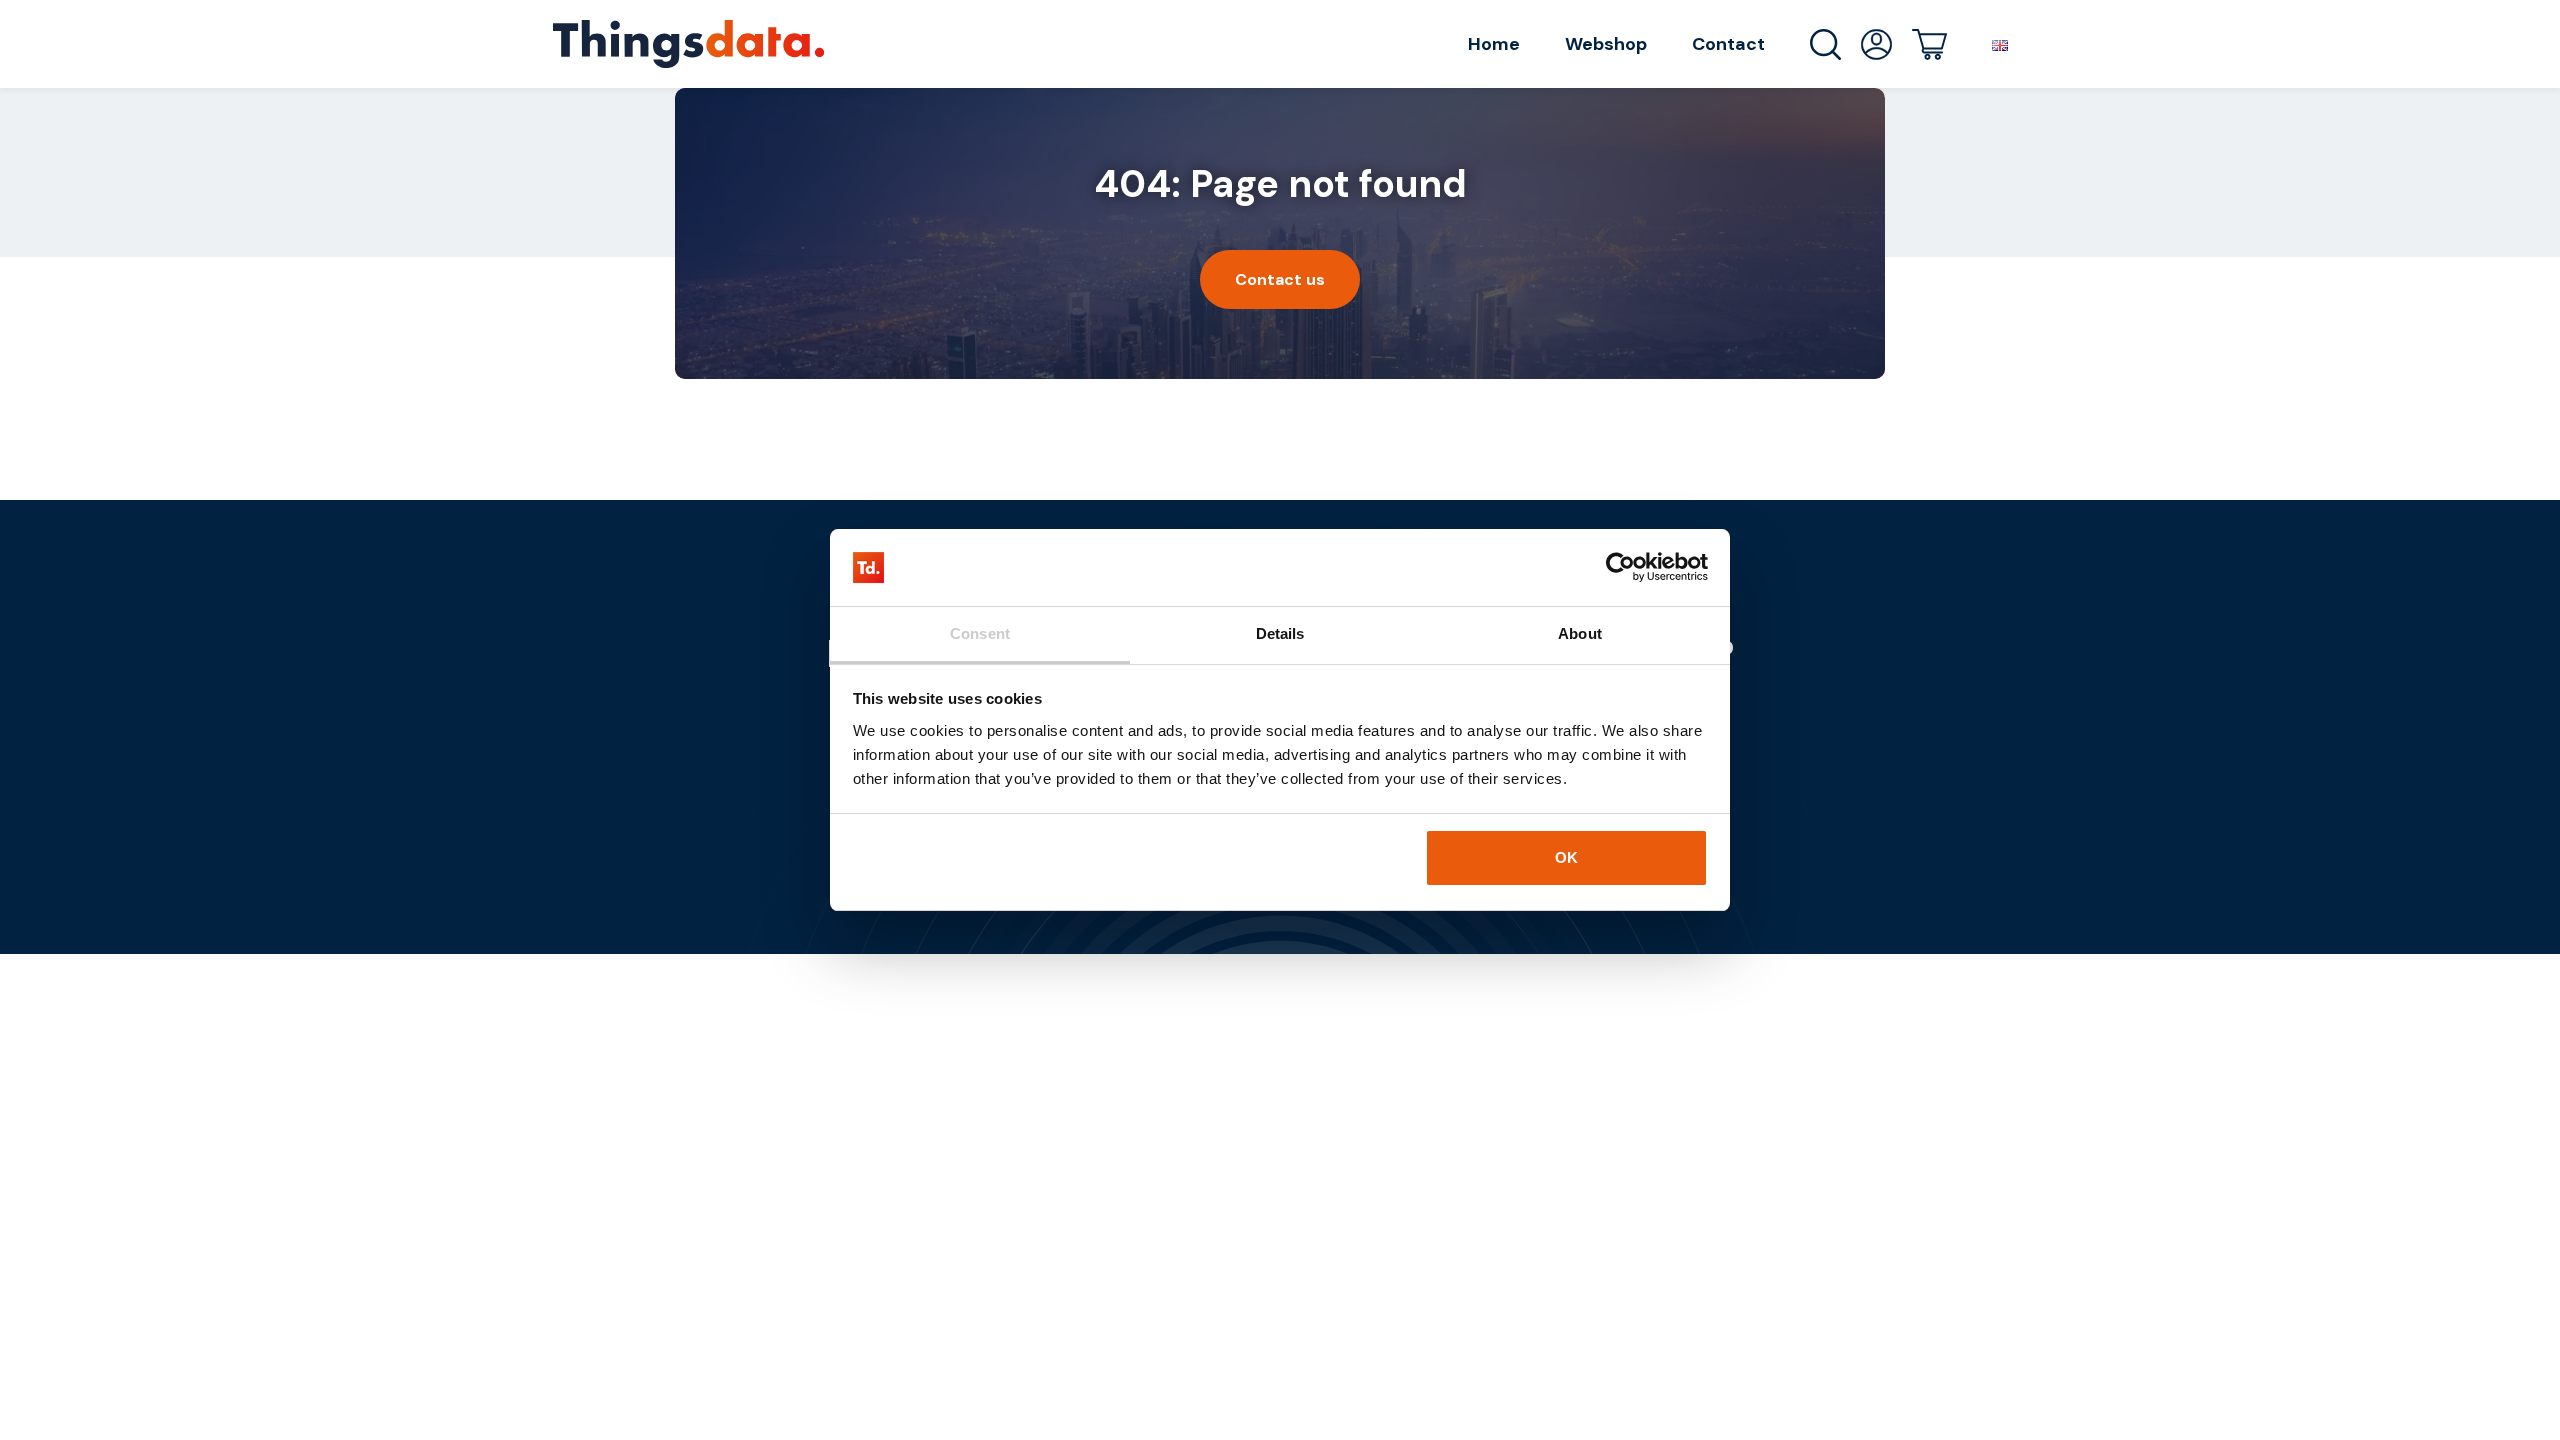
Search (1825, 44)
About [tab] (1580, 633)
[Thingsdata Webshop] (688, 44)
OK (1566, 857)
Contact (1728, 44)
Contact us (1280, 279)
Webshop (1606, 44)
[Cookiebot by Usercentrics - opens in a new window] (1620, 568)
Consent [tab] (980, 633)
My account (1876, 44)
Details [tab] (1280, 633)
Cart (1929, 44)
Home (1494, 44)
